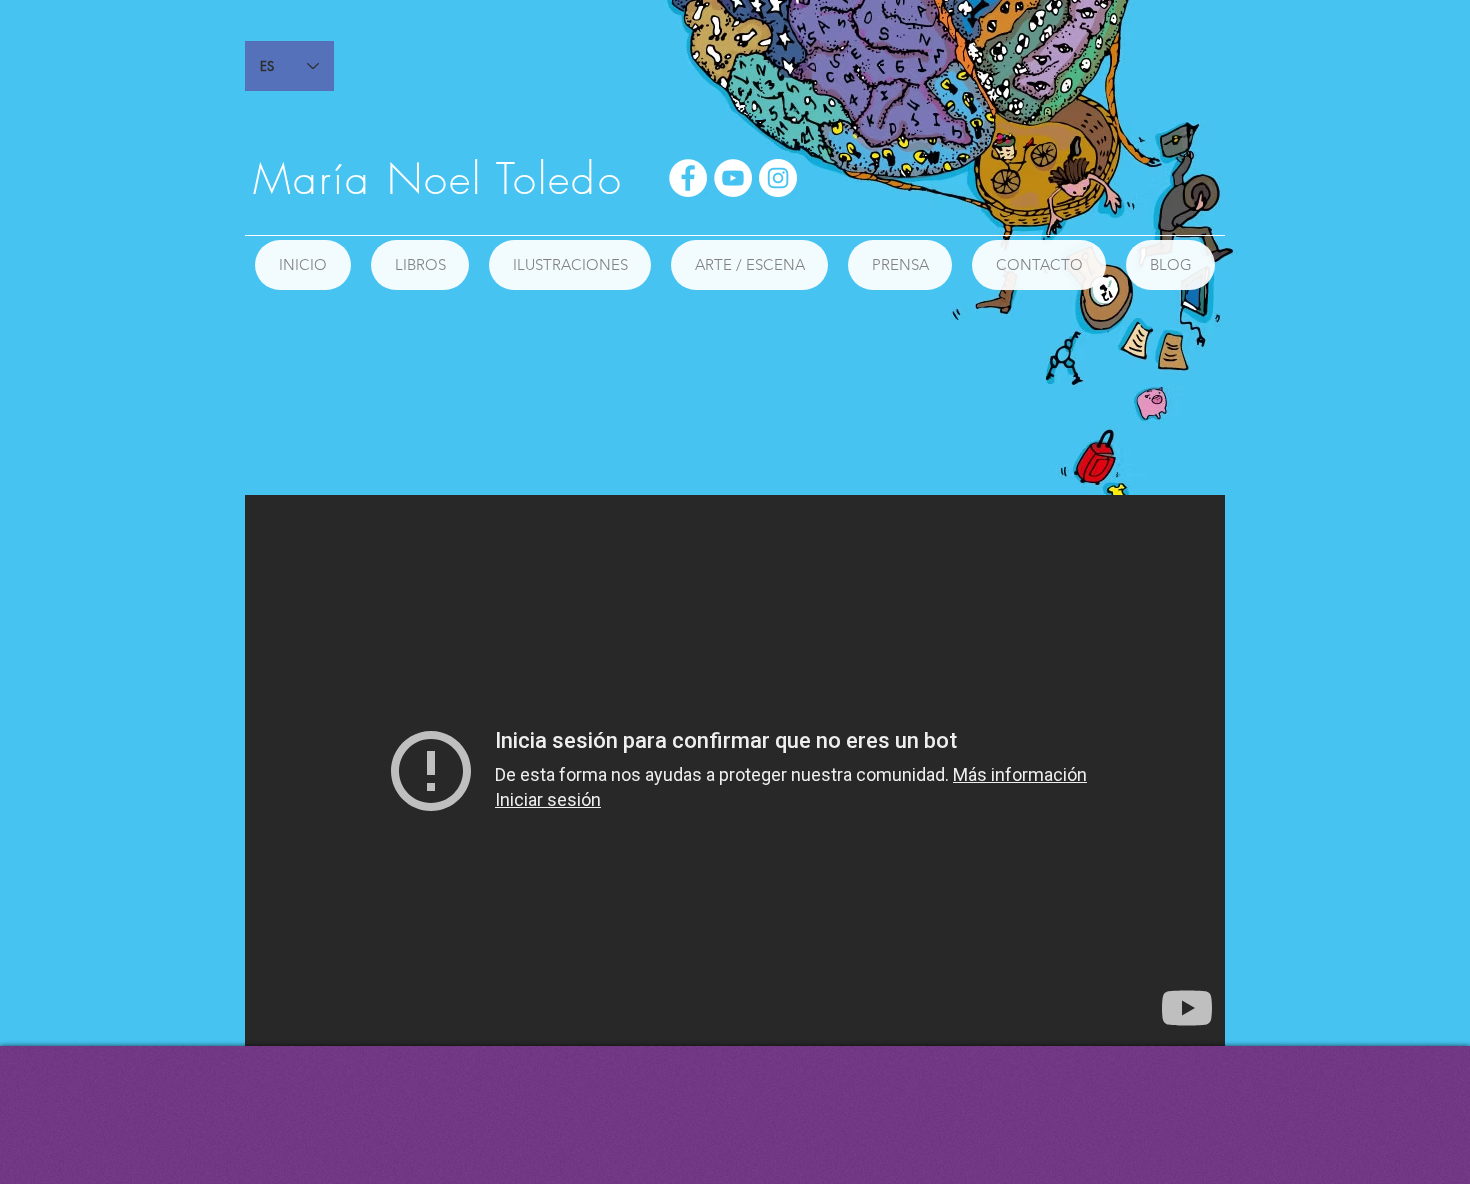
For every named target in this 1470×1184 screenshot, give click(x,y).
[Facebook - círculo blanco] (688, 178)
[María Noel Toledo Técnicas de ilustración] (735, 770)
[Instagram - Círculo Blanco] (778, 178)
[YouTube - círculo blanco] (733, 178)
